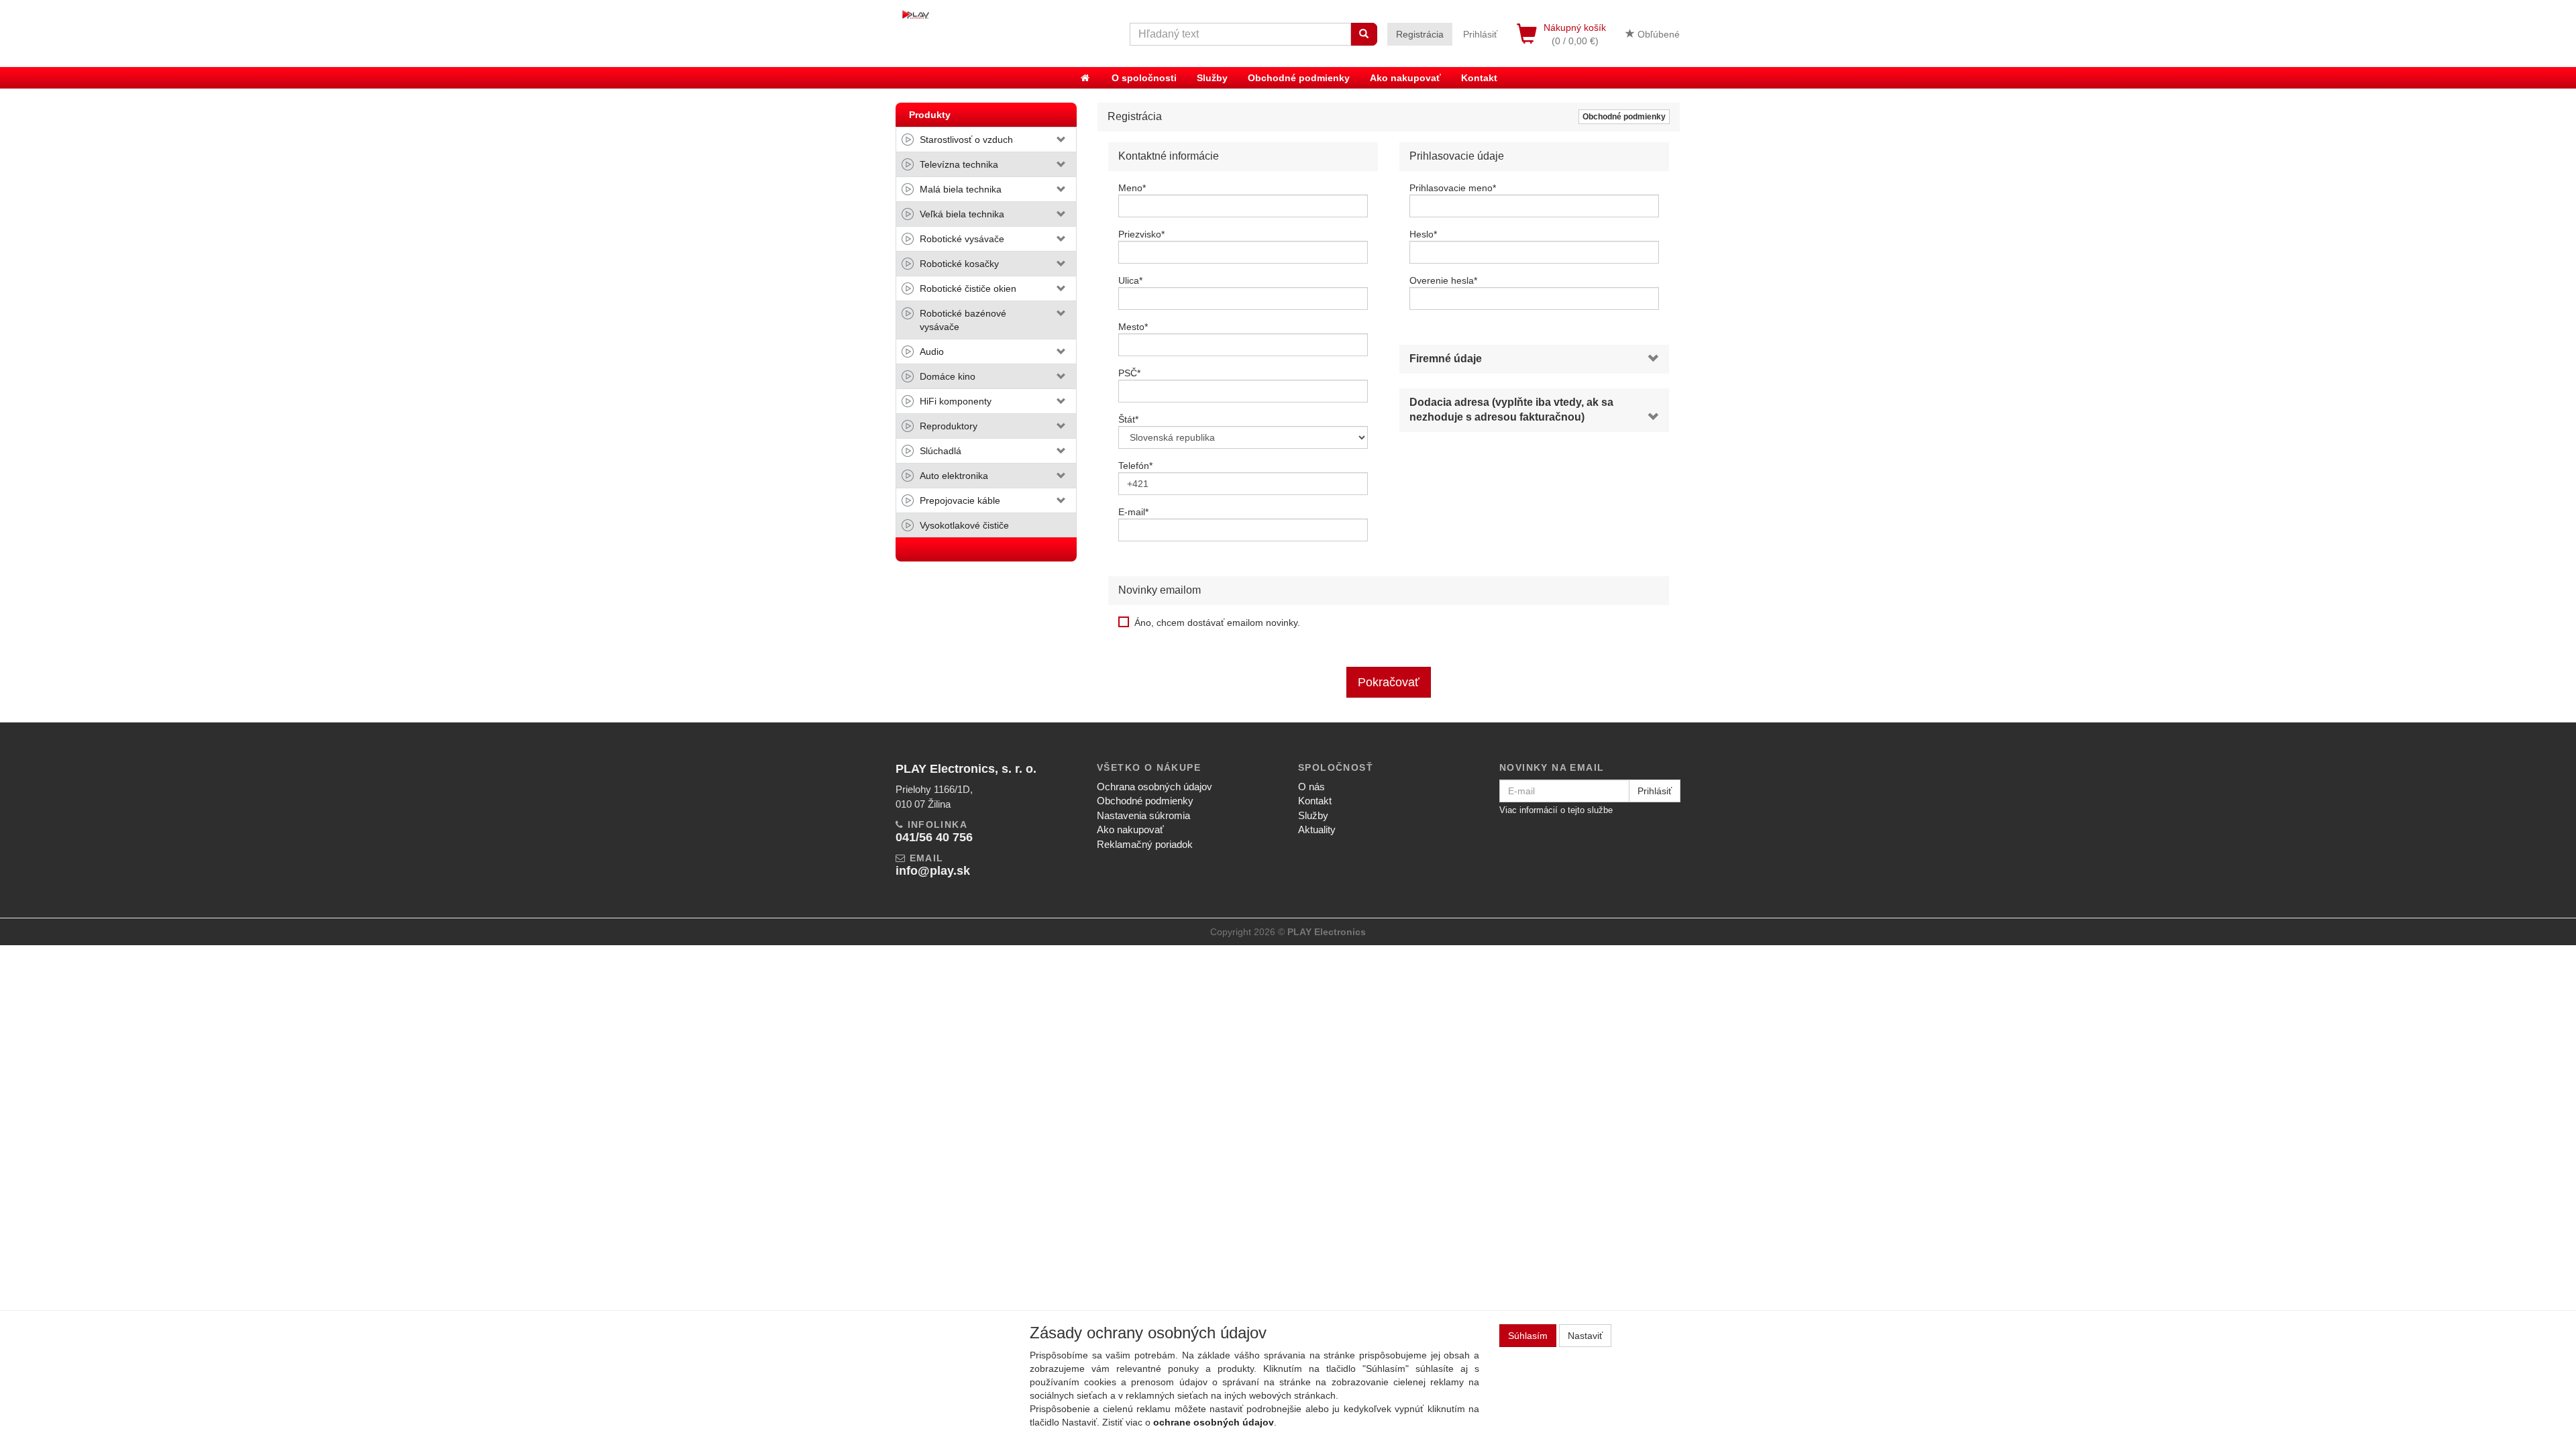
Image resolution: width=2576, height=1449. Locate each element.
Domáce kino (948, 376)
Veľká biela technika (962, 214)
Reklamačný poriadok (1145, 844)
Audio (932, 352)
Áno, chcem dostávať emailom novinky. (1217, 623)
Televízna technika (959, 164)
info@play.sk (933, 871)
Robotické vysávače (962, 239)
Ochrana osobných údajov (1155, 787)
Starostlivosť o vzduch (966, 140)
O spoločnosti (1144, 78)
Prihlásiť (1480, 34)
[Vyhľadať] (1364, 34)
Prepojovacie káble (960, 500)
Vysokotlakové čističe (964, 525)
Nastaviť (1585, 1336)
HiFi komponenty (956, 401)
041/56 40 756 (934, 837)
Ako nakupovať (1405, 78)
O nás (1311, 787)
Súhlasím (1528, 1336)
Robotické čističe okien (968, 288)
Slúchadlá (941, 451)
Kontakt (1479, 78)
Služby (1212, 78)
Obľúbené (1657, 34)
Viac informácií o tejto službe (1556, 810)
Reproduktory (949, 426)
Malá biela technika (961, 189)
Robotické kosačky (959, 264)
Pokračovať (1389, 682)
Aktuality (1317, 829)
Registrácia (1420, 34)
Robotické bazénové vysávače (963, 320)
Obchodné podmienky (1299, 78)
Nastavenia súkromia (1143, 815)
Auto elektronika (954, 476)
